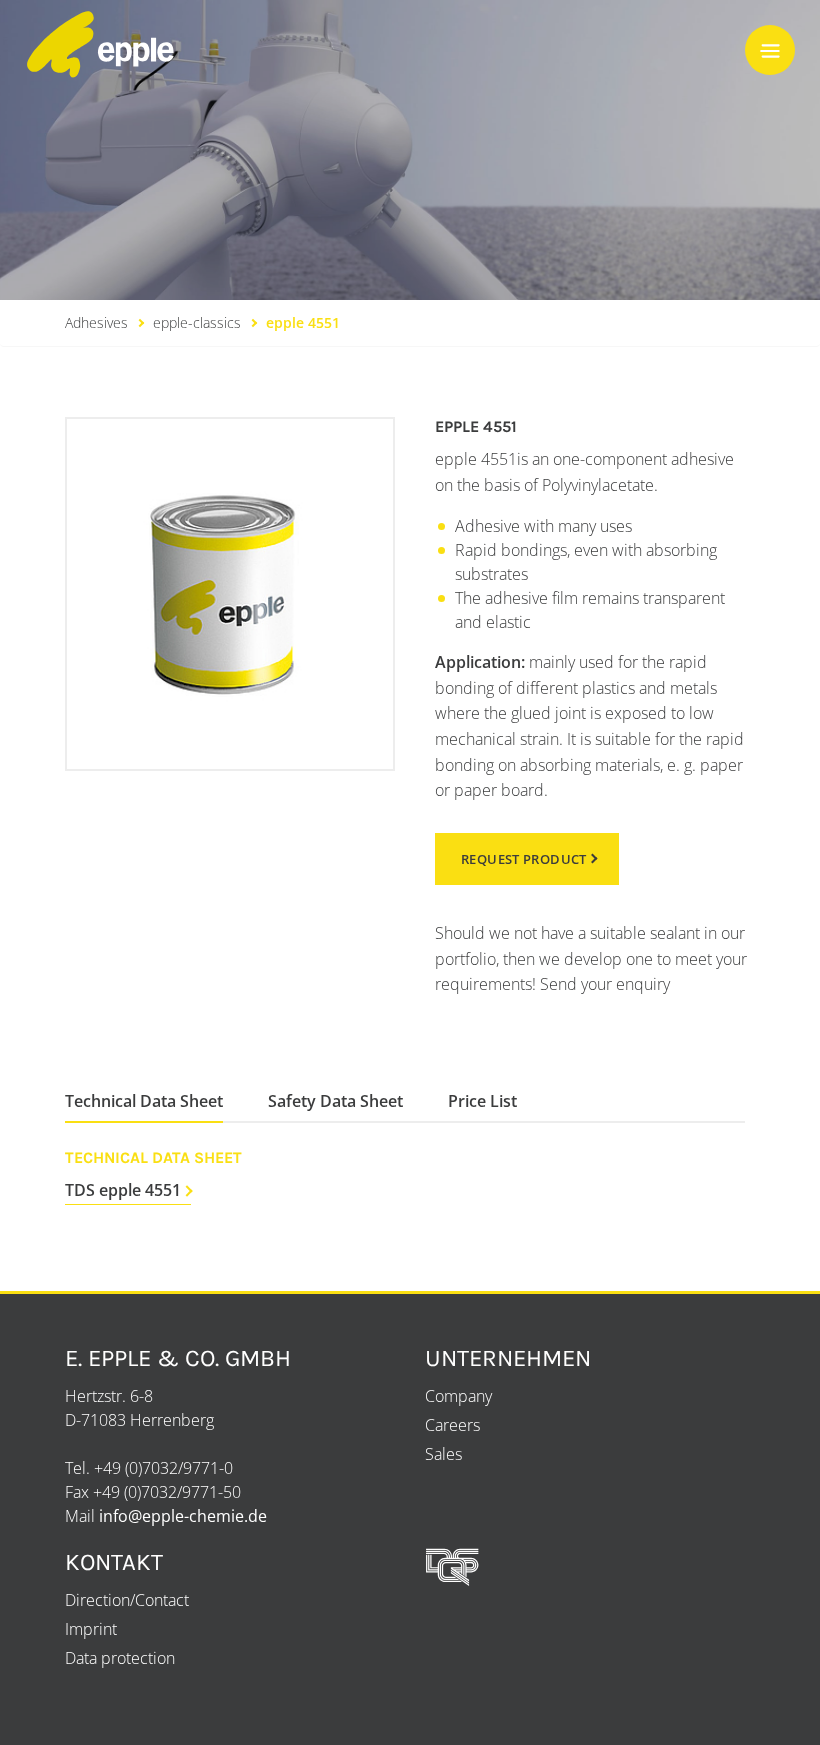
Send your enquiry (605, 984)
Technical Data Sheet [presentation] (144, 1101)
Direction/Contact (127, 1600)
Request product (524, 859)
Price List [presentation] (482, 1101)
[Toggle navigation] (770, 50)
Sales (443, 1454)
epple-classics (197, 322)
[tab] (144, 1101)
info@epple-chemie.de (183, 1516)
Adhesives (96, 322)
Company (458, 1396)
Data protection (120, 1658)
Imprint (91, 1629)
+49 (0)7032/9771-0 (163, 1468)
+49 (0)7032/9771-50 (167, 1492)
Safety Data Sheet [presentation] (335, 1101)
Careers (452, 1425)
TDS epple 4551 (123, 1190)
